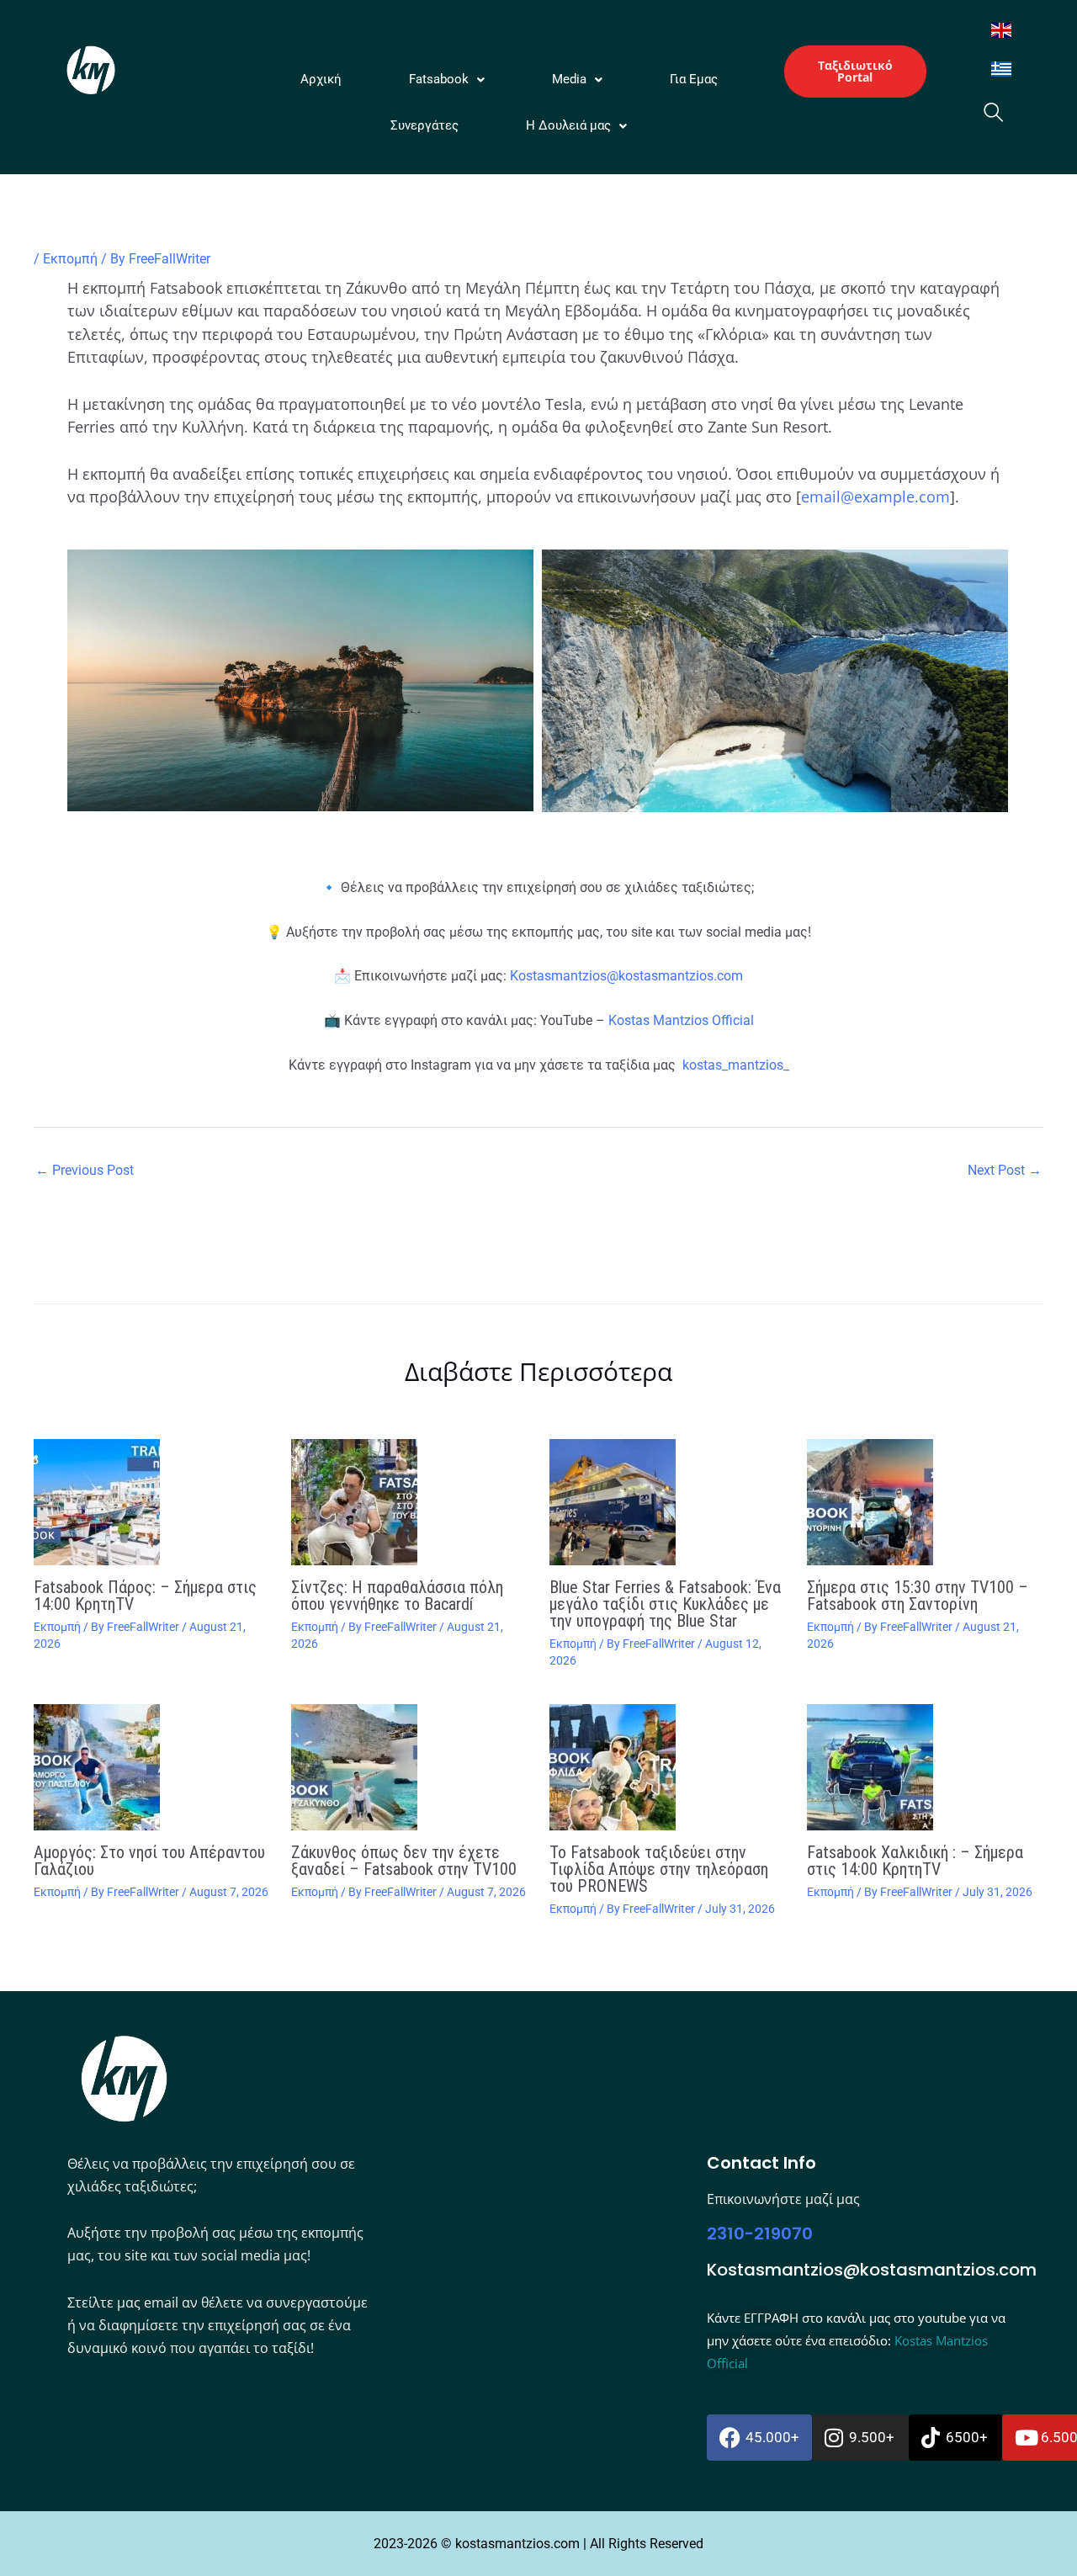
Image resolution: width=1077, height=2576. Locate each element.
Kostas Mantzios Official (681, 1020)
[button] (447, 80)
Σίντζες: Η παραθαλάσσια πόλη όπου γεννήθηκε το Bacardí (397, 1596)
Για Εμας (694, 79)
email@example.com (875, 497)
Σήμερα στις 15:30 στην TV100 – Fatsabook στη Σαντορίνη (918, 1596)
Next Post (1005, 1170)
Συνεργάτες (424, 125)
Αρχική (321, 79)
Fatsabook (439, 79)
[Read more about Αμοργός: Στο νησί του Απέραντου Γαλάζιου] (152, 1767)
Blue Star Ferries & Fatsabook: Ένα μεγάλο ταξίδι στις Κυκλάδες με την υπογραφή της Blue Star (665, 1604)
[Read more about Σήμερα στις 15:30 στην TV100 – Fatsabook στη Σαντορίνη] (925, 1502)
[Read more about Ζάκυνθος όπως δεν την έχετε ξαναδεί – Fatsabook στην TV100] (409, 1767)
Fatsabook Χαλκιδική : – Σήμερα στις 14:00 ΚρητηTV (915, 1861)
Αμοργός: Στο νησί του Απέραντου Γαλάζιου (149, 1861)
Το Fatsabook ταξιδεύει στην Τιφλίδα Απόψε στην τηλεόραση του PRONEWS (659, 1869)
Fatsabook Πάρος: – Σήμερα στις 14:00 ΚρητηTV (145, 1596)
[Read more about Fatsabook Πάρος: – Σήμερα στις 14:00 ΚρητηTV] (152, 1502)
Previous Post (85, 1170)
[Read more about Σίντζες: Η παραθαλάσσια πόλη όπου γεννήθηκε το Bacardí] (409, 1502)
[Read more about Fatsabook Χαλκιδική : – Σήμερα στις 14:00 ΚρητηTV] (925, 1767)
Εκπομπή (70, 259)
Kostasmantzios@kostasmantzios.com (626, 976)
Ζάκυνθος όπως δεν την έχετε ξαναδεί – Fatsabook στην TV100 (404, 1861)
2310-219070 (760, 2233)
